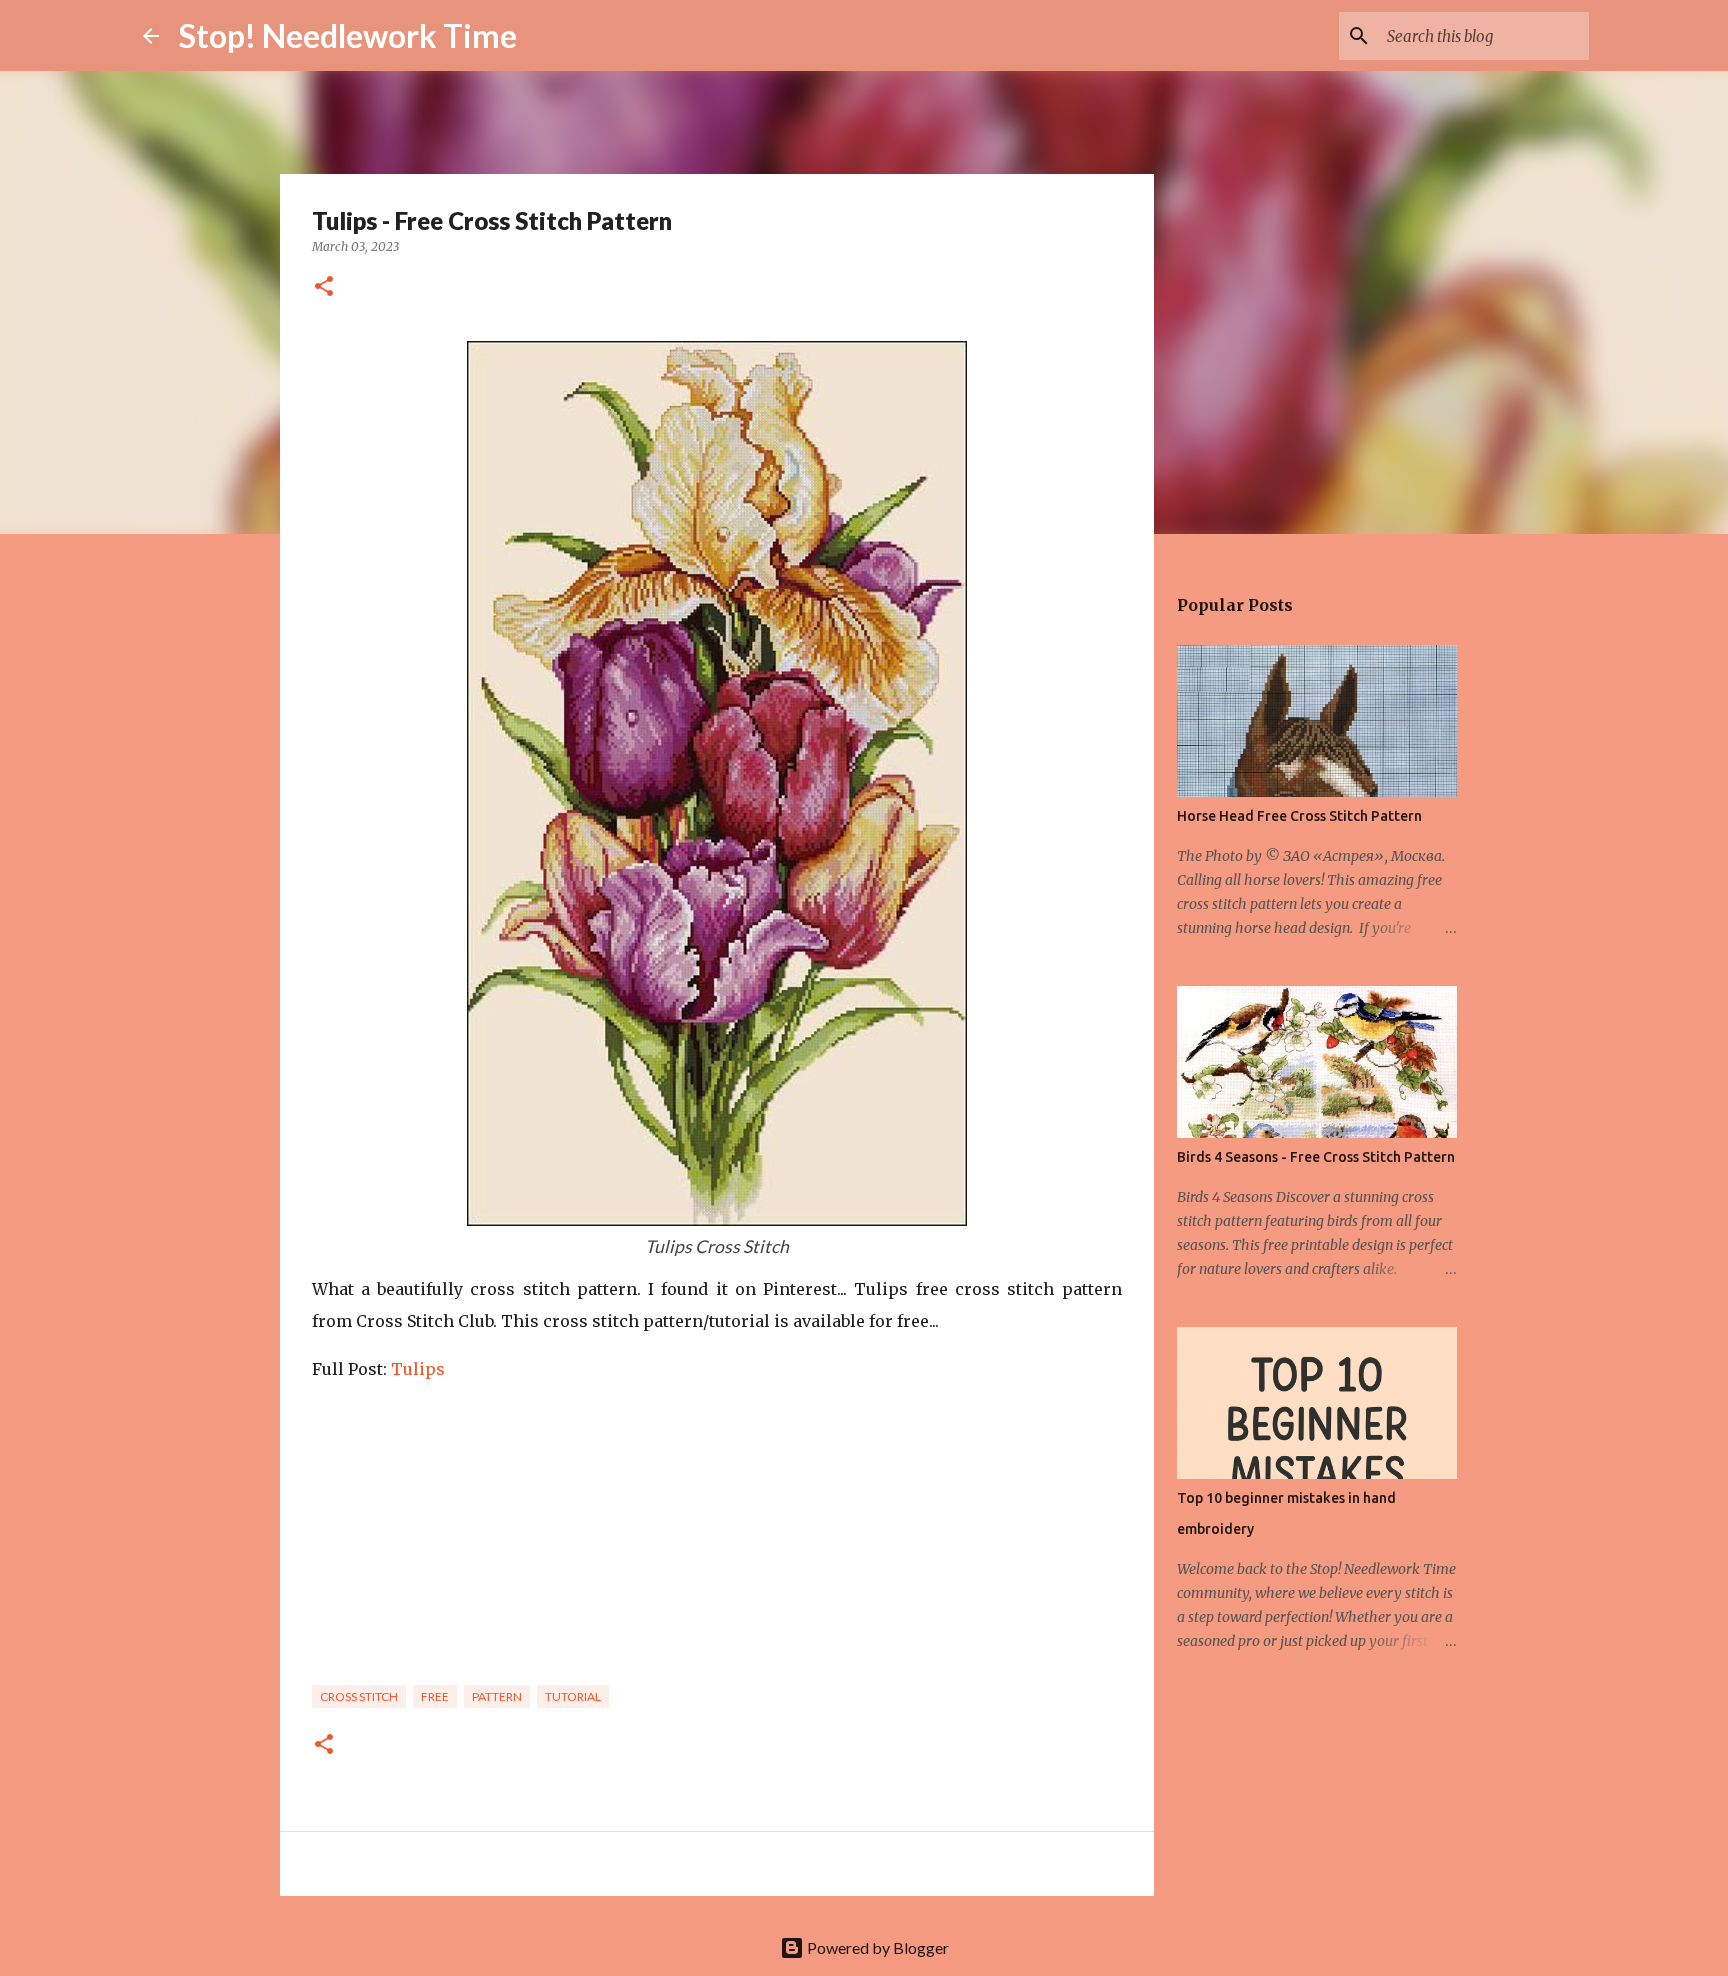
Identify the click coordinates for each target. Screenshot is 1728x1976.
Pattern (497, 1696)
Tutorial (573, 1696)
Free (435, 1696)
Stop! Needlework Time (348, 35)
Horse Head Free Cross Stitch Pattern (1299, 816)
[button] (324, 287)
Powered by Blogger (876, 1947)
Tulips (420, 1369)
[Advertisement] (717, 1541)
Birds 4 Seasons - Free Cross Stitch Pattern (1316, 1157)
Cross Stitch (359, 1696)
